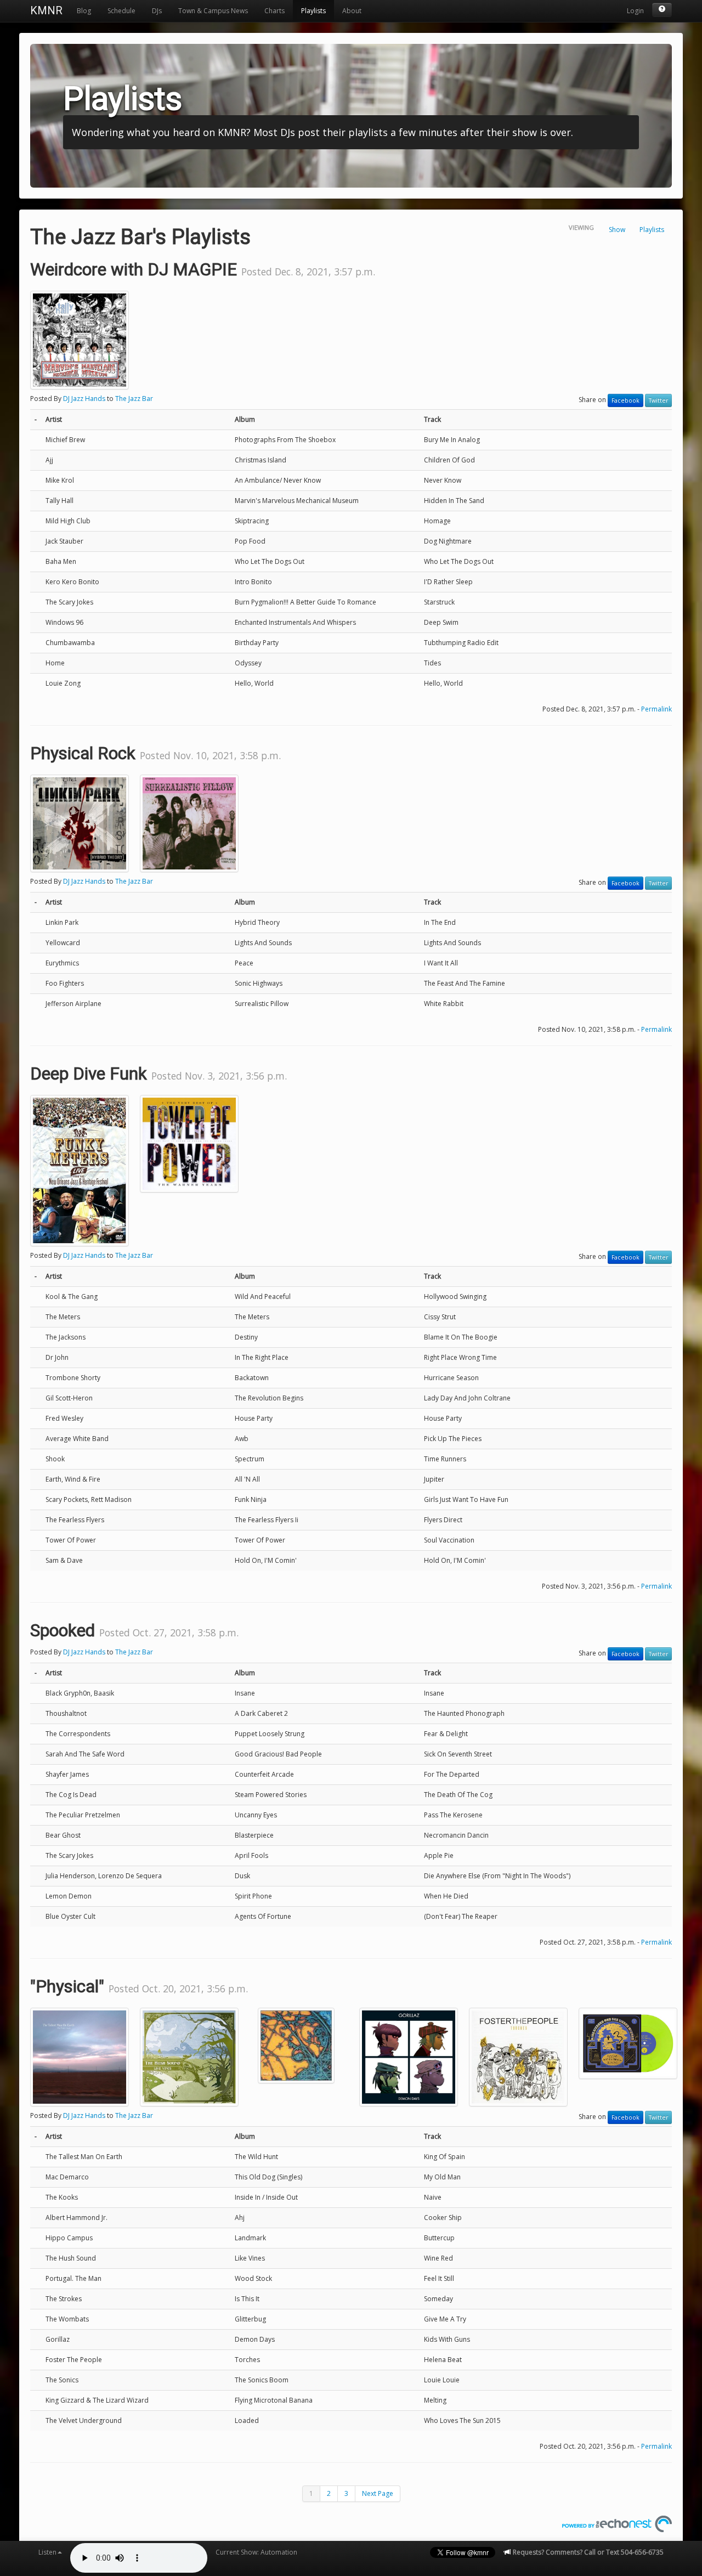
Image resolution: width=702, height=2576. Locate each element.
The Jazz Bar (134, 399)
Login (635, 11)
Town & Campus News (213, 11)
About (352, 11)
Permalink (656, 709)
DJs (157, 11)
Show (617, 230)
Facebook (625, 400)
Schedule (121, 11)
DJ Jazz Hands (84, 399)
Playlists (313, 11)
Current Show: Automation (256, 2552)
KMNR (46, 10)
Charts (274, 11)
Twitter (658, 400)
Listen (47, 2552)
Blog (84, 11)
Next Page (378, 2493)
